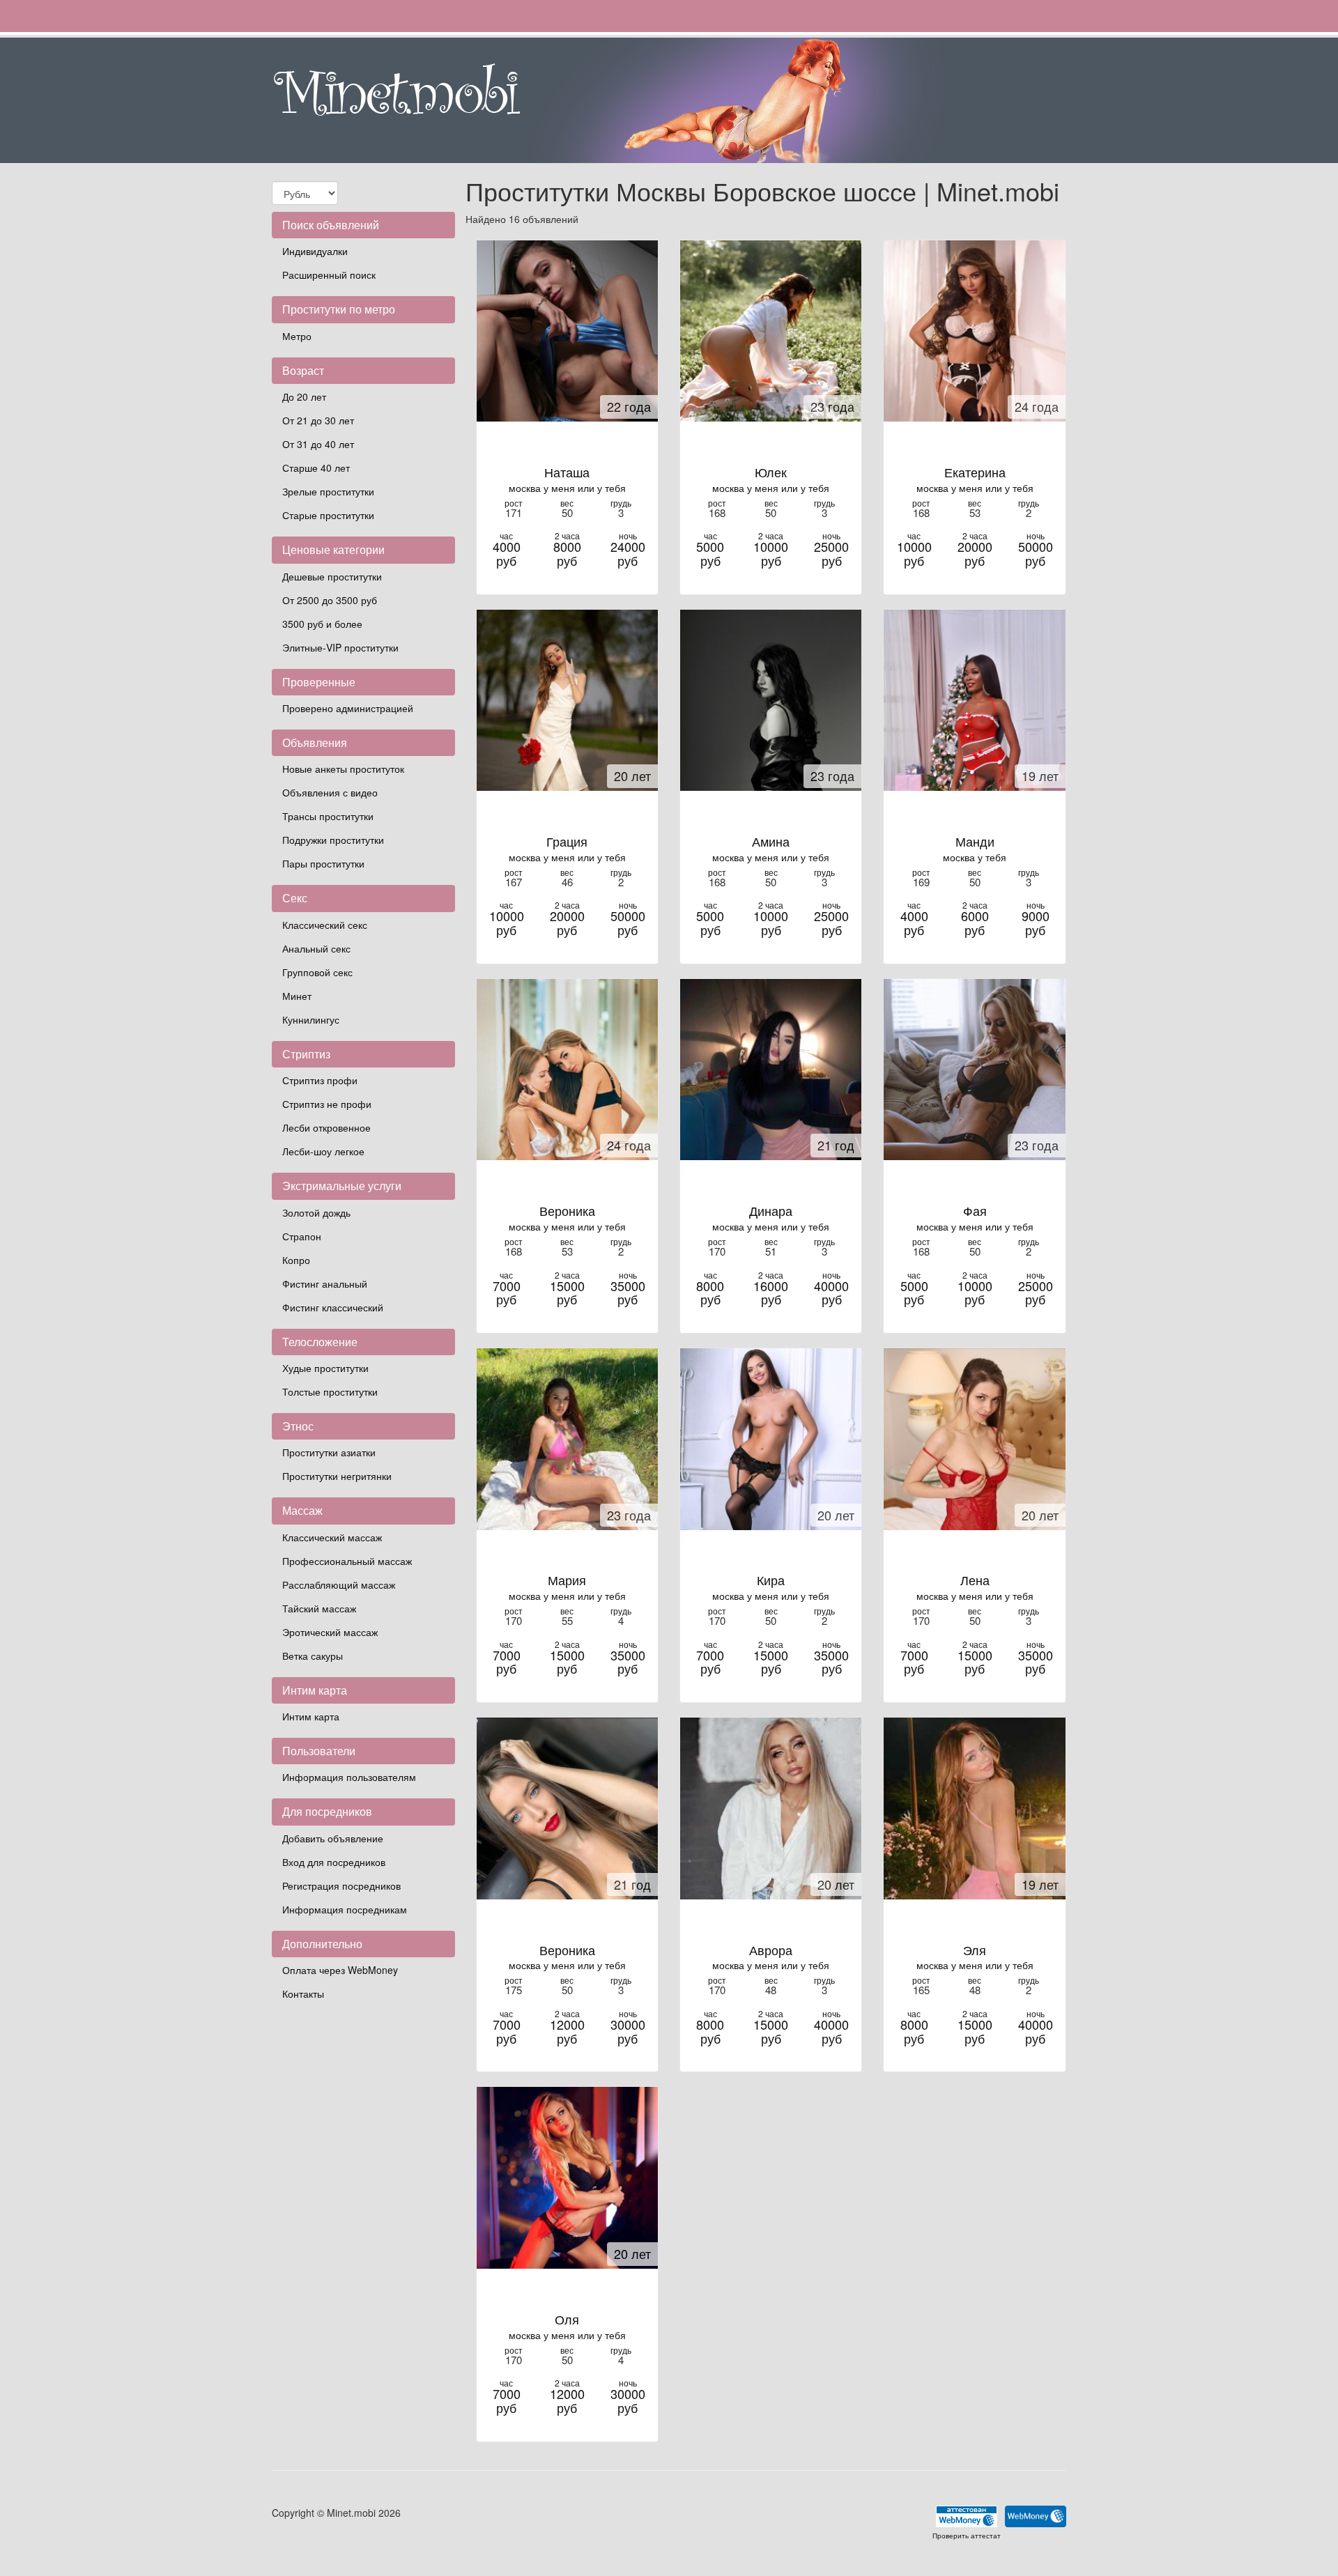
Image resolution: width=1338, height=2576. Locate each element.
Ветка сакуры (313, 1656)
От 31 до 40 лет (318, 444)
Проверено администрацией (348, 708)
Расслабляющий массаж (339, 1584)
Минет (297, 996)
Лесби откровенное (326, 1127)
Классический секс (325, 925)
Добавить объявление (333, 1838)
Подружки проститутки (333, 840)
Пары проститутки (323, 863)
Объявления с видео (330, 792)
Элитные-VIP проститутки (340, 647)
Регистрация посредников (341, 1885)
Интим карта (311, 1716)
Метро (297, 336)
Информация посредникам (345, 1909)
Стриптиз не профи (327, 1104)
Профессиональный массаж (347, 1561)
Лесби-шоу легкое (323, 1151)
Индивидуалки (315, 251)
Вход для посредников (334, 1862)
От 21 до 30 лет (318, 420)
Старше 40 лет (316, 468)
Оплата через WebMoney (340, 1970)
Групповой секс (317, 972)
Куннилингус (311, 1019)
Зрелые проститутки (328, 491)
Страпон (302, 1236)
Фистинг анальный (325, 1283)
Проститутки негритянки (337, 1476)
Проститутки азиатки (329, 1452)
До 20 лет (304, 396)
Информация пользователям (349, 1777)
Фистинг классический (333, 1307)
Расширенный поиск (329, 275)
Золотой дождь (316, 1212)
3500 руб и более (322, 624)
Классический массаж (332, 1537)
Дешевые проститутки (332, 576)
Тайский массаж (319, 1608)
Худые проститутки (325, 1368)
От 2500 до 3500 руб (330, 600)
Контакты (303, 1993)
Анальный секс (316, 948)
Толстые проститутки (330, 1391)
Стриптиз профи (320, 1080)
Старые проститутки (328, 515)
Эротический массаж (330, 1632)
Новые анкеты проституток (343, 769)
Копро (296, 1260)
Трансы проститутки (328, 816)
